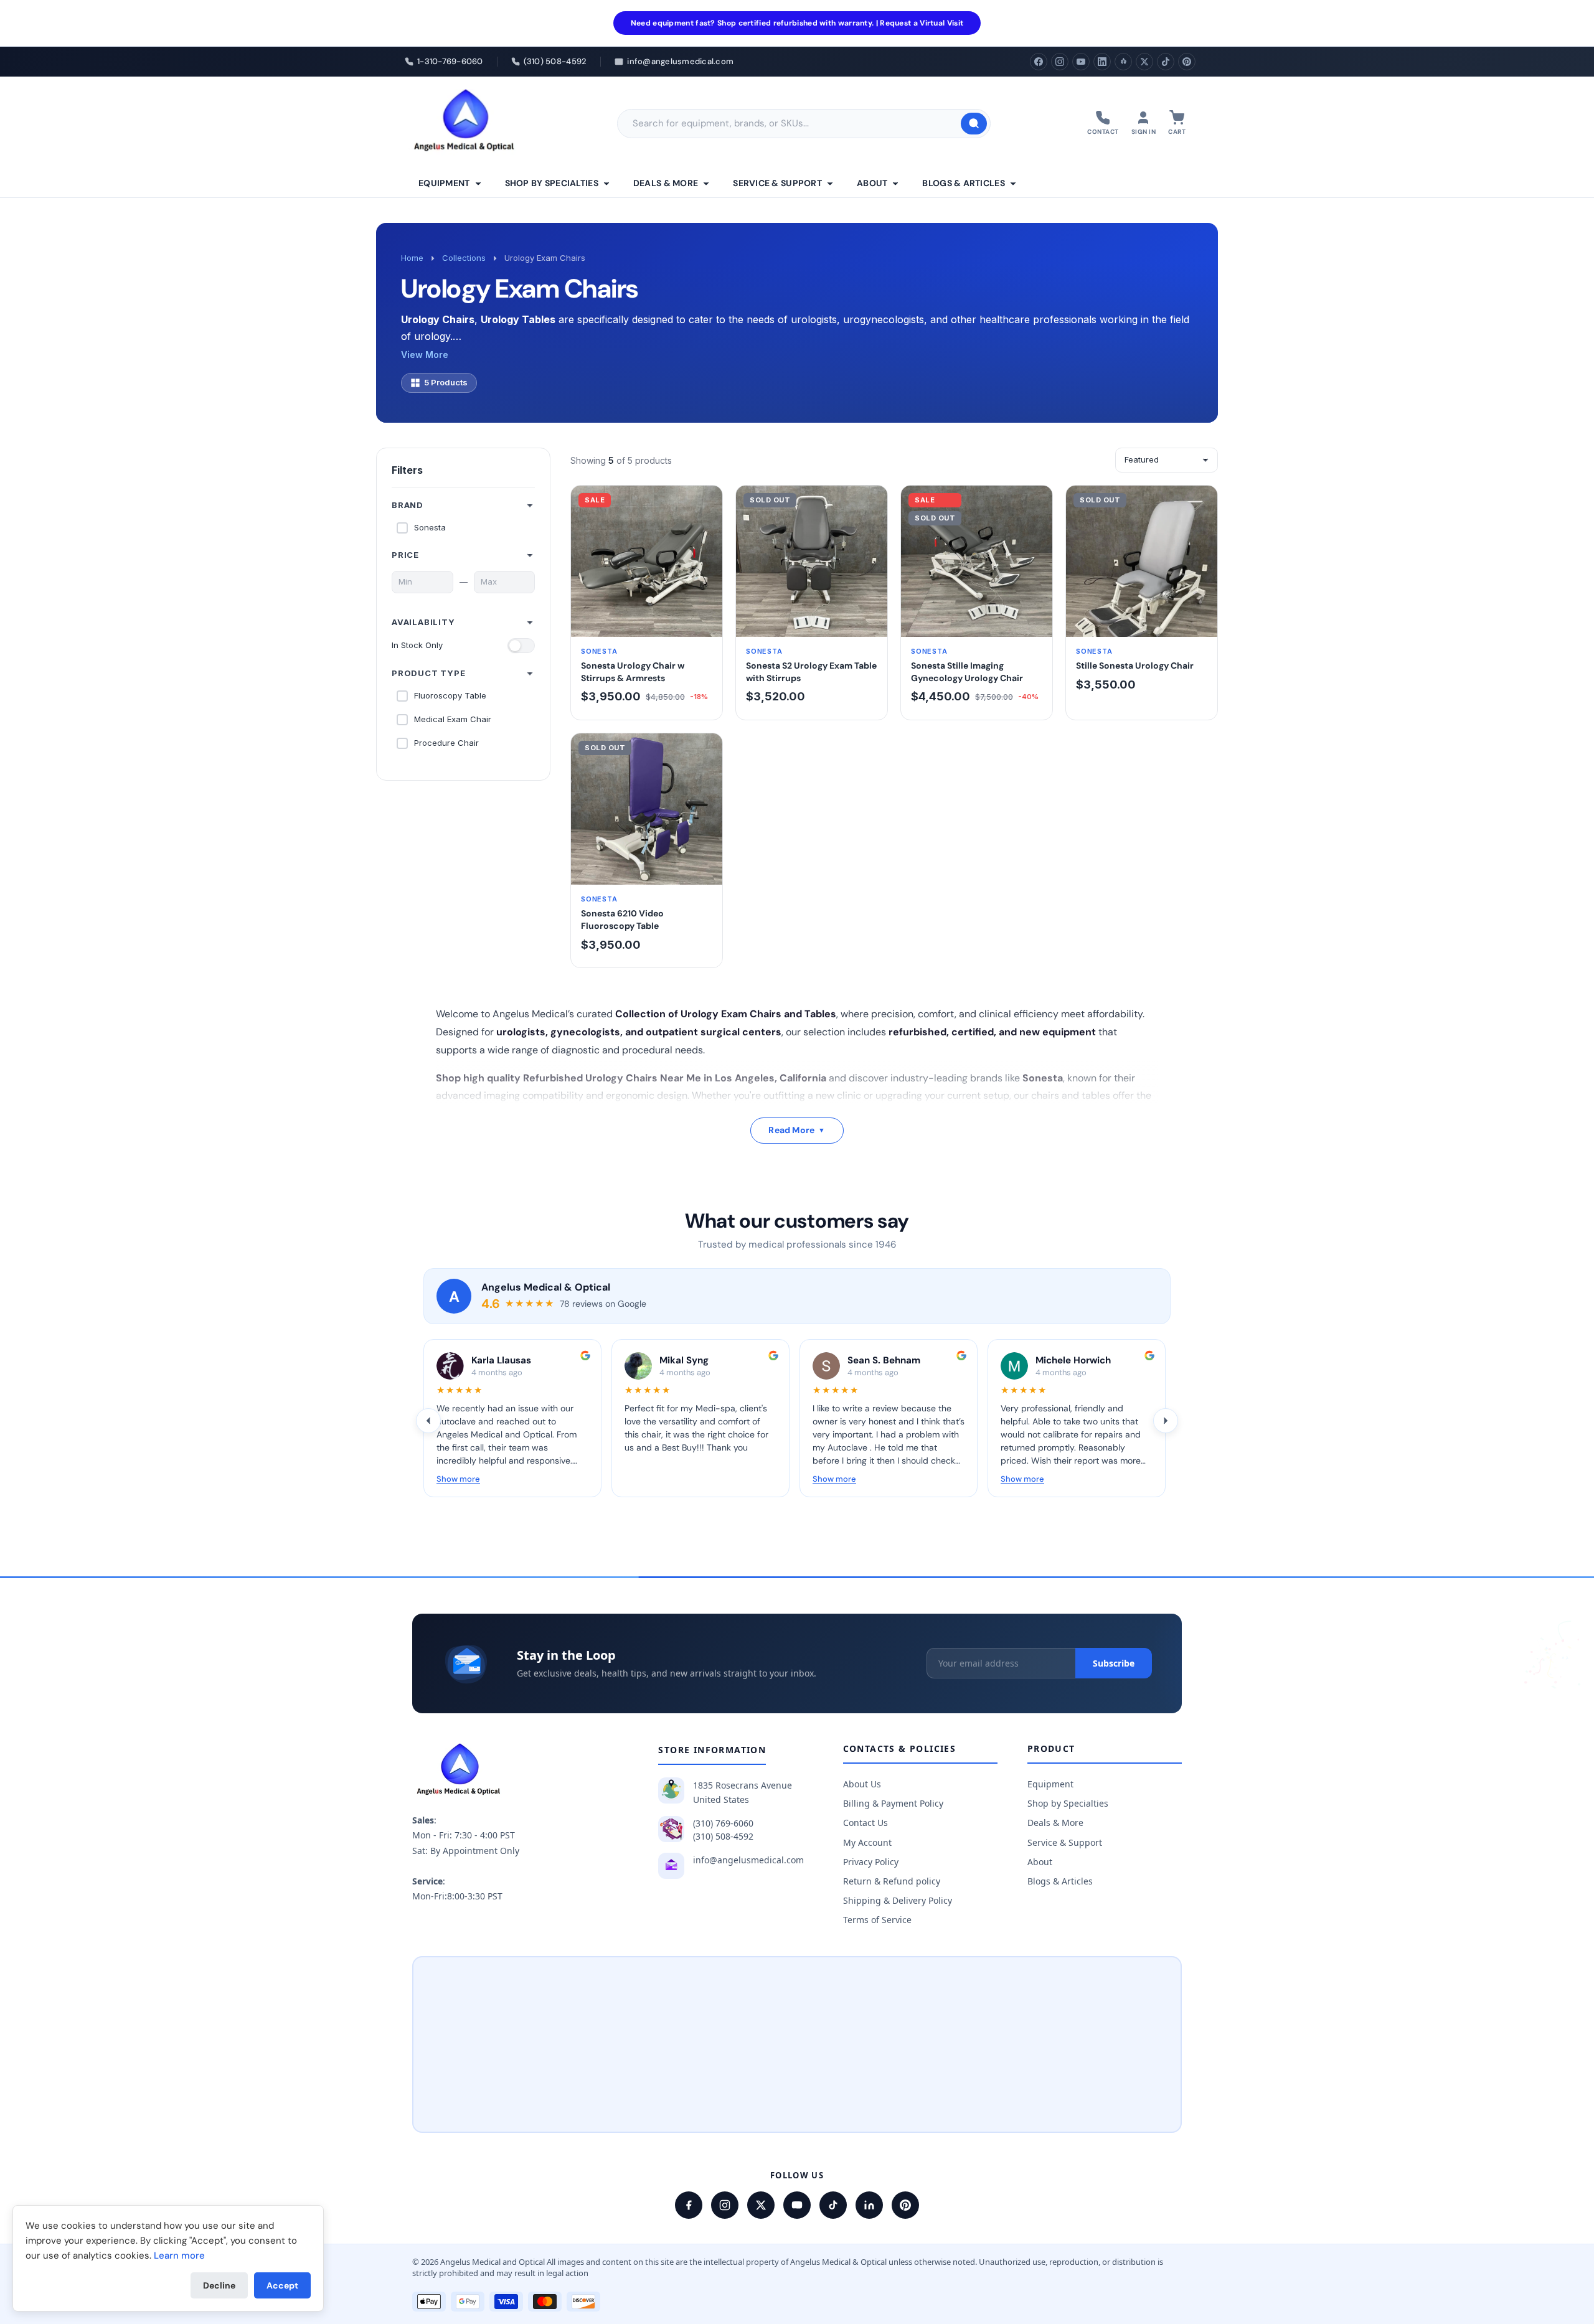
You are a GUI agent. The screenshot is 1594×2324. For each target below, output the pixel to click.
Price (405, 555)
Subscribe (1114, 1663)
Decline (219, 2285)
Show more (458, 1479)
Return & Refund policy (892, 1881)
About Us (862, 1784)
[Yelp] (1123, 62)
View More (425, 355)
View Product (647, 623)
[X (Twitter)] (1144, 62)
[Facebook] (1039, 62)
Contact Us (865, 1823)
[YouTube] (1081, 62)
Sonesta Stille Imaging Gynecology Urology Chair (967, 672)
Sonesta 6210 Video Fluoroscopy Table (622, 920)
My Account (867, 1842)
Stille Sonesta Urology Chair (1135, 666)
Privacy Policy (871, 1862)
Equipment (444, 183)
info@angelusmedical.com (748, 1860)
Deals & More (666, 183)
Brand (408, 505)
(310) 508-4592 (723, 1836)
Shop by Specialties (552, 183)
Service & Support (777, 183)
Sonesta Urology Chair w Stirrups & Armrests (633, 672)
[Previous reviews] (428, 1421)
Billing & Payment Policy (893, 1803)
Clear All (519, 470)
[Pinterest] (1187, 62)
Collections (464, 258)
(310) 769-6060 (723, 1823)
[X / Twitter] (761, 2205)
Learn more (179, 2256)
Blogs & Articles (963, 183)
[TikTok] (1166, 62)
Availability (423, 622)
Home (412, 258)
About (872, 183)
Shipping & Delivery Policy (898, 1900)
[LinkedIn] (1102, 62)
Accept (282, 2285)
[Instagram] (1060, 62)
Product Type (429, 673)
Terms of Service (877, 1920)
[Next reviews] (1166, 1421)
